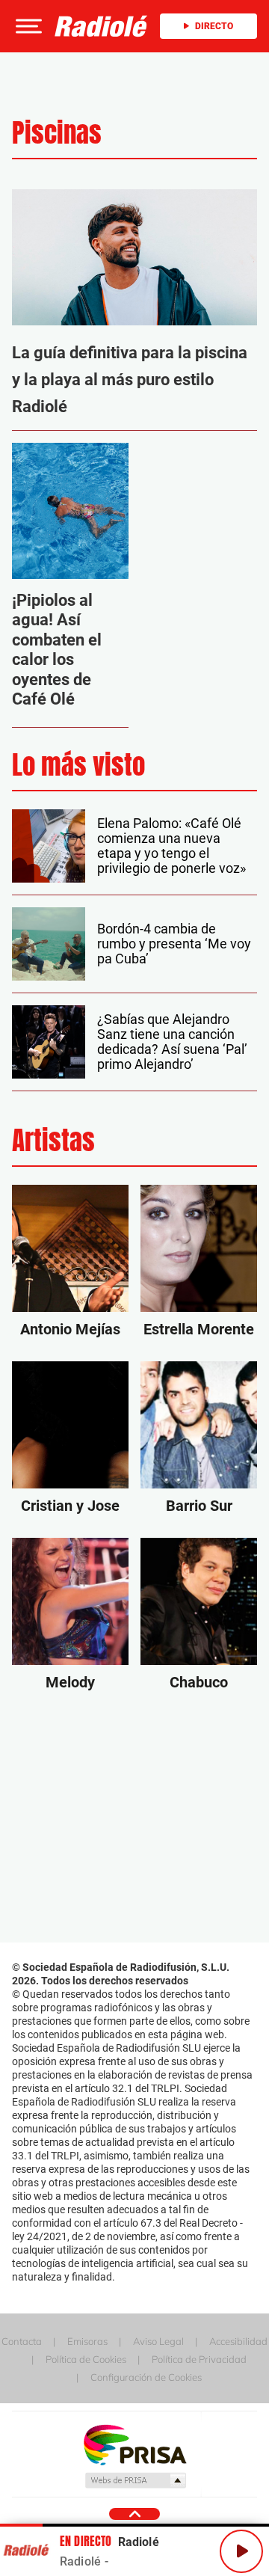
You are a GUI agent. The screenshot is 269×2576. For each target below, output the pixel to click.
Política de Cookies (86, 2359)
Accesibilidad (238, 2341)
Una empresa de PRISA (134, 2444)
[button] (27, 26)
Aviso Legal (158, 2341)
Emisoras (87, 2341)
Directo (214, 26)
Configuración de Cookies (146, 2377)
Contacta (22, 2341)
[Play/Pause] (241, 2551)
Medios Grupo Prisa (135, 2480)
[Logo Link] (101, 26)
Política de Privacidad (199, 2359)
